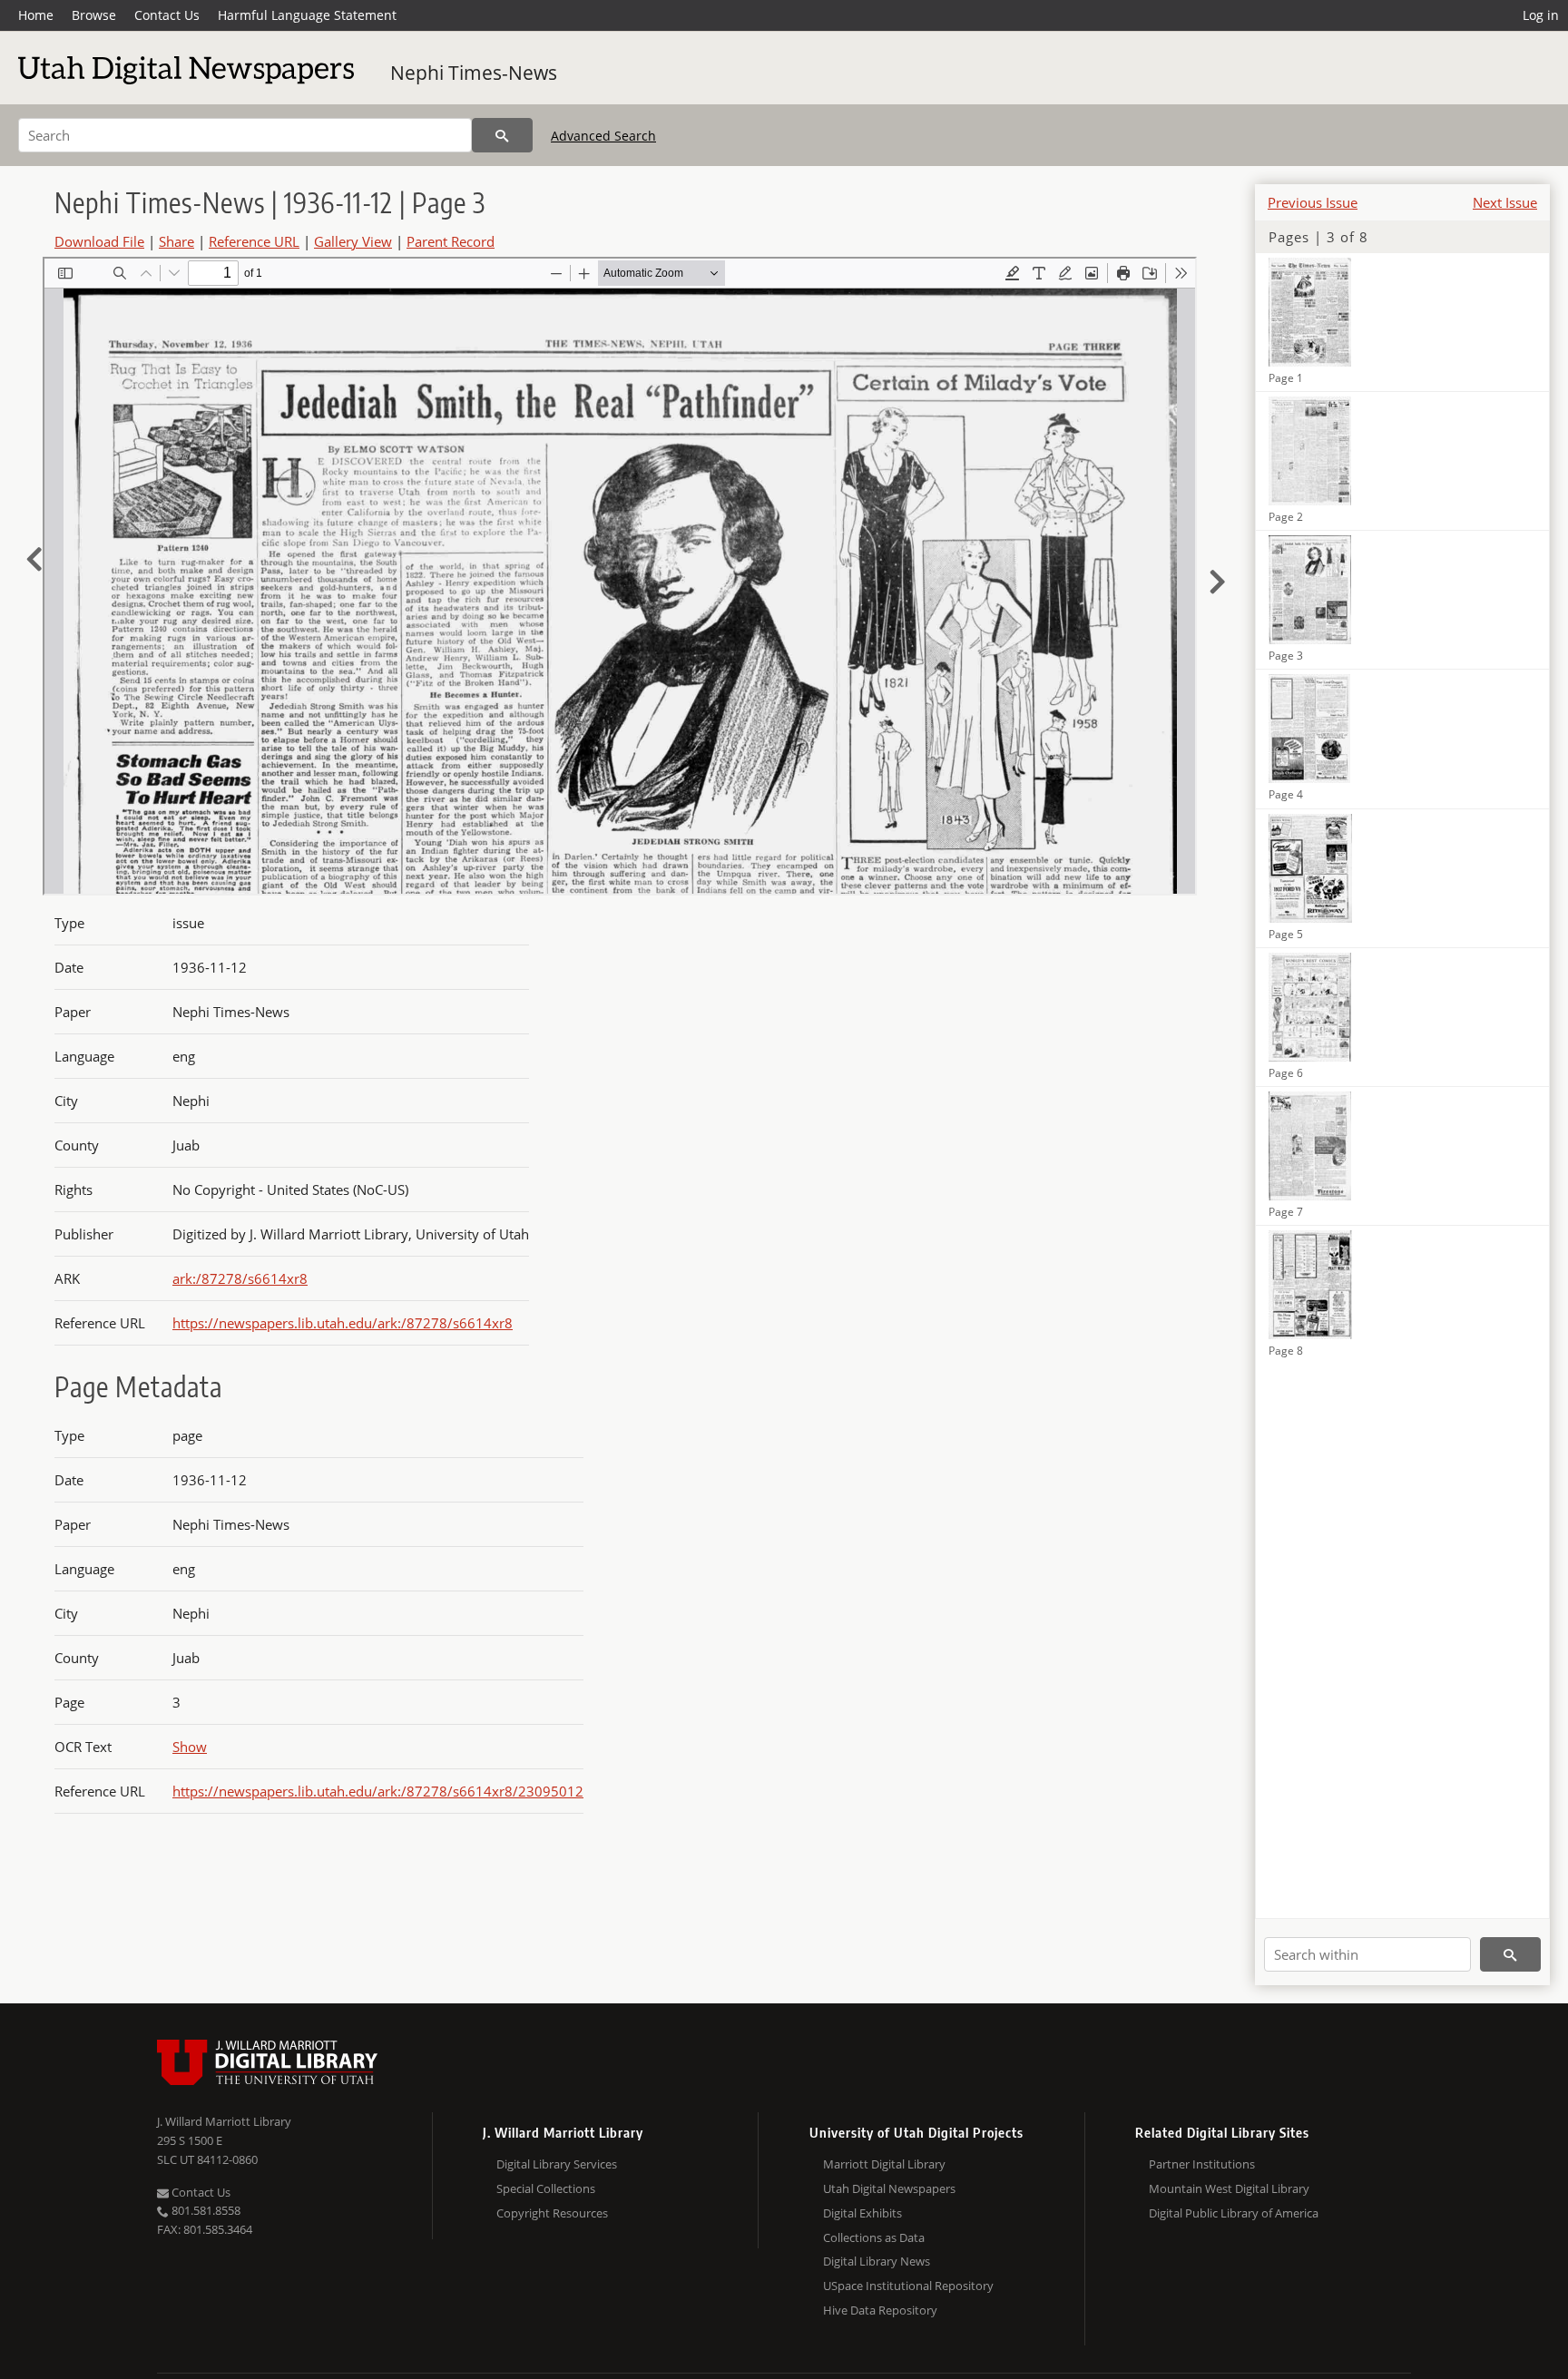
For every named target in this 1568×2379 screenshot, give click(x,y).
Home (36, 15)
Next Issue (1505, 202)
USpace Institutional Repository (908, 2286)
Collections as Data (874, 2237)
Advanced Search (603, 136)
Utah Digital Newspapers (889, 2188)
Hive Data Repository (880, 2310)
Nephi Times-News (474, 73)
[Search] (502, 135)
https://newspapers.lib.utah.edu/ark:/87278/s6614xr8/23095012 (378, 1791)
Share (176, 241)
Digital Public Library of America (1234, 2213)
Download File (99, 241)
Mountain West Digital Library (1229, 2188)
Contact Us (167, 15)
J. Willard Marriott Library (224, 2121)
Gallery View (353, 241)
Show (190, 1747)
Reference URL (254, 241)
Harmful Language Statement (307, 15)
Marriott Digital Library (884, 2164)
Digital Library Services (557, 2164)
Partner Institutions (1202, 2164)
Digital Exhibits (862, 2213)
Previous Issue (1313, 202)
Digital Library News (877, 2261)
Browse (94, 15)
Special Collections (546, 2188)
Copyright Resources (552, 2213)
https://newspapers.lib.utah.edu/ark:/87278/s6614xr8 (343, 1323)
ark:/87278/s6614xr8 (240, 1278)
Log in (1541, 15)
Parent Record (451, 241)
